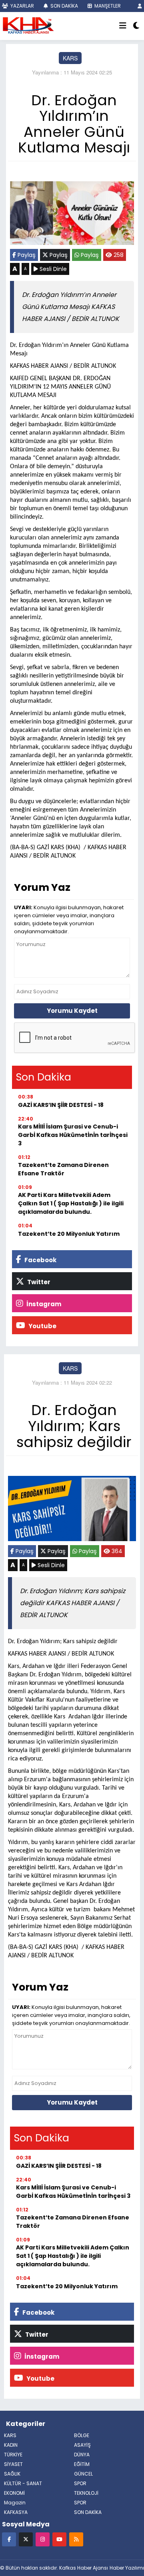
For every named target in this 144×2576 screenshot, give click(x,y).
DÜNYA (82, 2455)
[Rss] (76, 2539)
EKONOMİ (14, 2493)
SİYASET (13, 2464)
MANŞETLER (107, 6)
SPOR (80, 2483)
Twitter (38, 1282)
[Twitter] (26, 2539)
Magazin (15, 2503)
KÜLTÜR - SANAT (23, 2483)
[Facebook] (9, 2539)
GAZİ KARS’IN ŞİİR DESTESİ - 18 (61, 1105)
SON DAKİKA (64, 6)
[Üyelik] (140, 6)
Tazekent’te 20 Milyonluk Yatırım (69, 1234)
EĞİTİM (82, 2464)
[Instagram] (43, 2539)
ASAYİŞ (82, 2445)
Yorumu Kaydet (72, 1011)
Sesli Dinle (52, 269)
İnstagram (43, 1304)
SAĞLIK (12, 2474)
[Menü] (123, 26)
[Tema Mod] (136, 26)
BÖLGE (82, 2435)
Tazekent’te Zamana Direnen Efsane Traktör (63, 1169)
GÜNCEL (83, 2474)
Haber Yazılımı (127, 2568)
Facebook (40, 1260)
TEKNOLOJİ (86, 2493)
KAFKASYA (16, 2512)
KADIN (11, 2445)
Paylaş (26, 255)
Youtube (42, 1326)
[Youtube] (59, 2539)
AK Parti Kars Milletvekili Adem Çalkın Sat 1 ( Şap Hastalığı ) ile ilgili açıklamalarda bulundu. (71, 1203)
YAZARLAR (22, 6)
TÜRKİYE (13, 2455)
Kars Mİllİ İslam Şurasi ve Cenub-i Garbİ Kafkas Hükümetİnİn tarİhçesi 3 (73, 1135)
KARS (70, 58)
